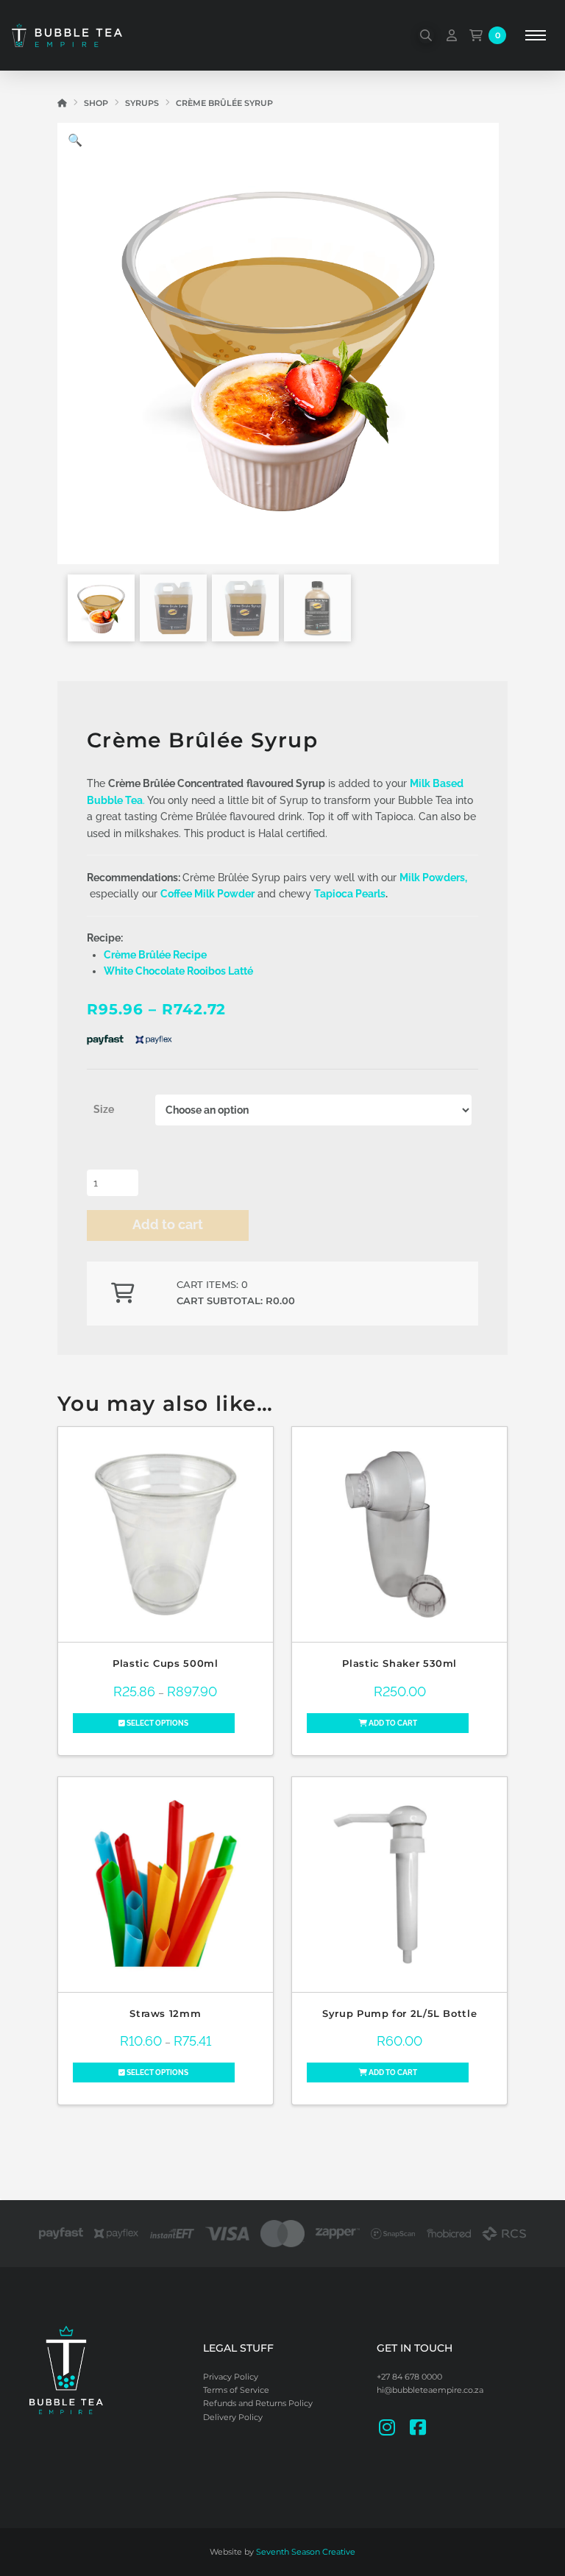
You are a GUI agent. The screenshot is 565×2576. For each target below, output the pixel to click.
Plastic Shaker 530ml (399, 1664)
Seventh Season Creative (306, 2552)
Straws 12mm (165, 2014)
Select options (157, 1723)
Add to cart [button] (392, 1723)
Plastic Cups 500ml (165, 1664)
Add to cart (168, 1224)
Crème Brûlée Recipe (155, 955)
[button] (426, 35)
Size (104, 1109)
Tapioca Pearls (350, 894)
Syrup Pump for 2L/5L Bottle (399, 2014)
